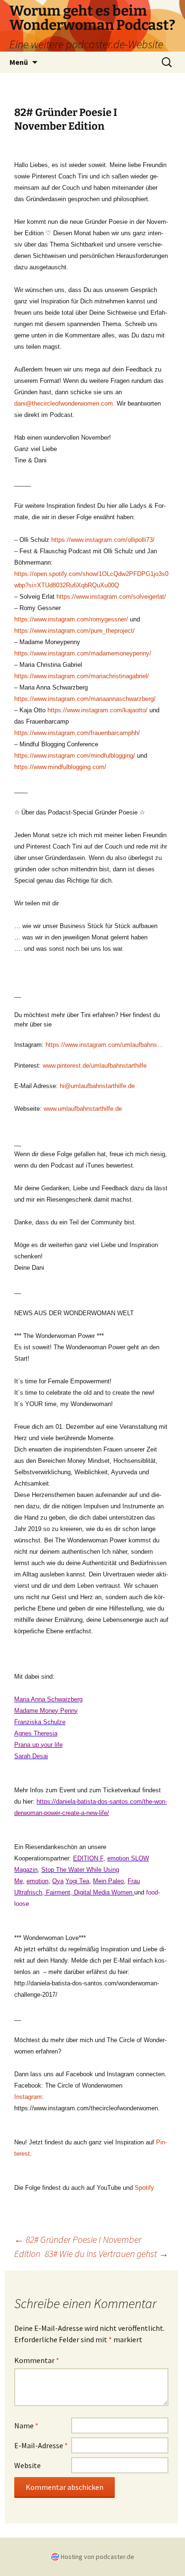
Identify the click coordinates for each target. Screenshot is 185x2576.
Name (26, 2426)
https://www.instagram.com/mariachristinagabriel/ (82, 676)
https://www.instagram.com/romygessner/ (71, 619)
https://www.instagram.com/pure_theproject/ (74, 631)
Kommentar (37, 2360)
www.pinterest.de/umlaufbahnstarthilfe (95, 1066)
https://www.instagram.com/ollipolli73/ (103, 540)
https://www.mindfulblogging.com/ (60, 767)
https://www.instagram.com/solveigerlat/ (111, 597)
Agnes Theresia (36, 1733)
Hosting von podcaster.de (97, 2557)
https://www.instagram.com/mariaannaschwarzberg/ (85, 699)
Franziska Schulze (40, 1722)
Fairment (59, 1892)
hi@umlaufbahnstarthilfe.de (97, 1086)
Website (28, 2465)
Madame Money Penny (46, 1711)
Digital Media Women (103, 1892)
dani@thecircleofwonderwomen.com (64, 403)
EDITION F (88, 1858)
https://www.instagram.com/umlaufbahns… (104, 1045)
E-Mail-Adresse (41, 2445)
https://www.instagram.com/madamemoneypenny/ (83, 653)
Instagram (28, 2097)
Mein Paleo (108, 1881)
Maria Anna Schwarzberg (48, 1699)
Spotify (144, 2188)
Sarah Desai (31, 1756)
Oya (58, 1881)
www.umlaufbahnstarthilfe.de (83, 1109)
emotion (37, 1881)
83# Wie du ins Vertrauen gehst (106, 2253)
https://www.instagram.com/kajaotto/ (97, 710)
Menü (19, 62)
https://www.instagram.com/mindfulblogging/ (75, 756)
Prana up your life (38, 1745)
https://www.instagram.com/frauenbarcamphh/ (77, 733)
